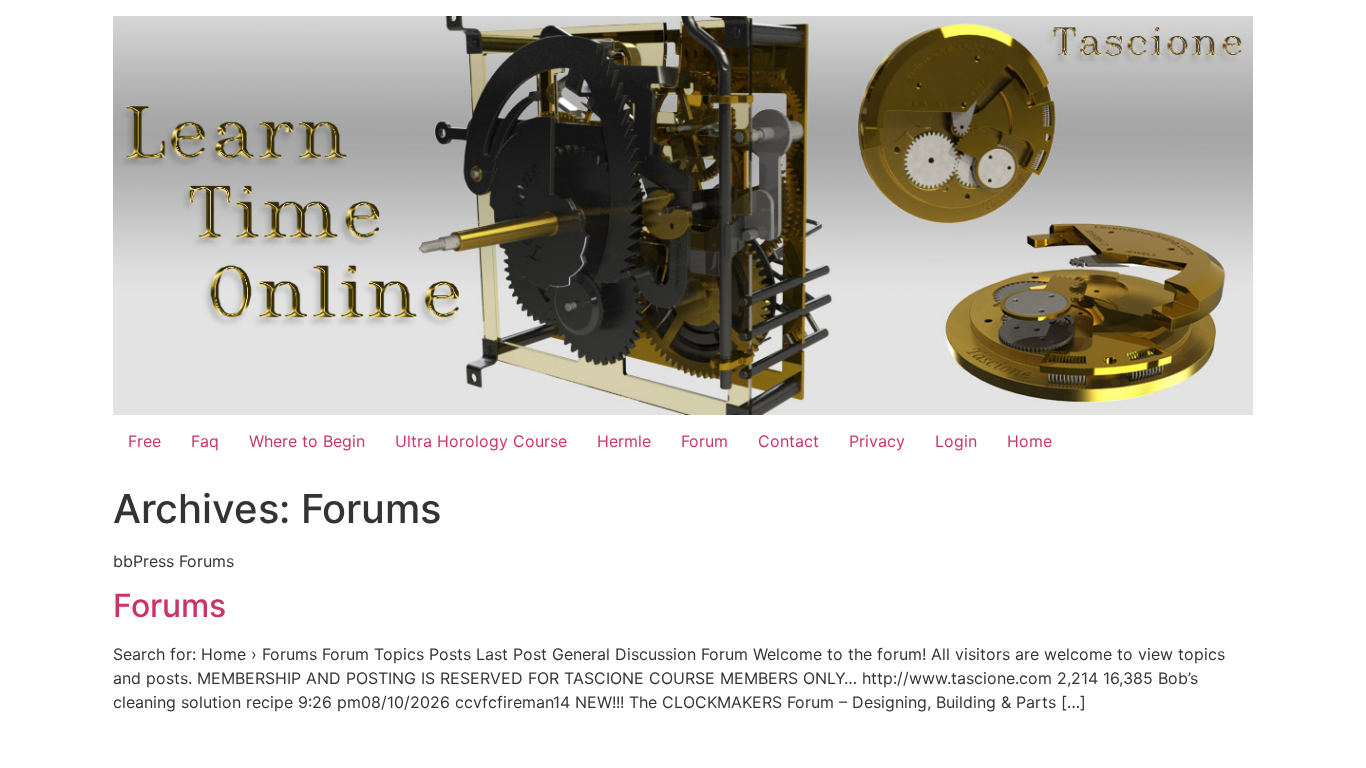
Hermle (624, 441)
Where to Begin (307, 441)
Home (1029, 441)
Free (144, 441)
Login (956, 441)
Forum (704, 441)
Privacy (877, 441)
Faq (205, 441)
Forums (169, 605)
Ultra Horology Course (481, 441)
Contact (788, 441)
